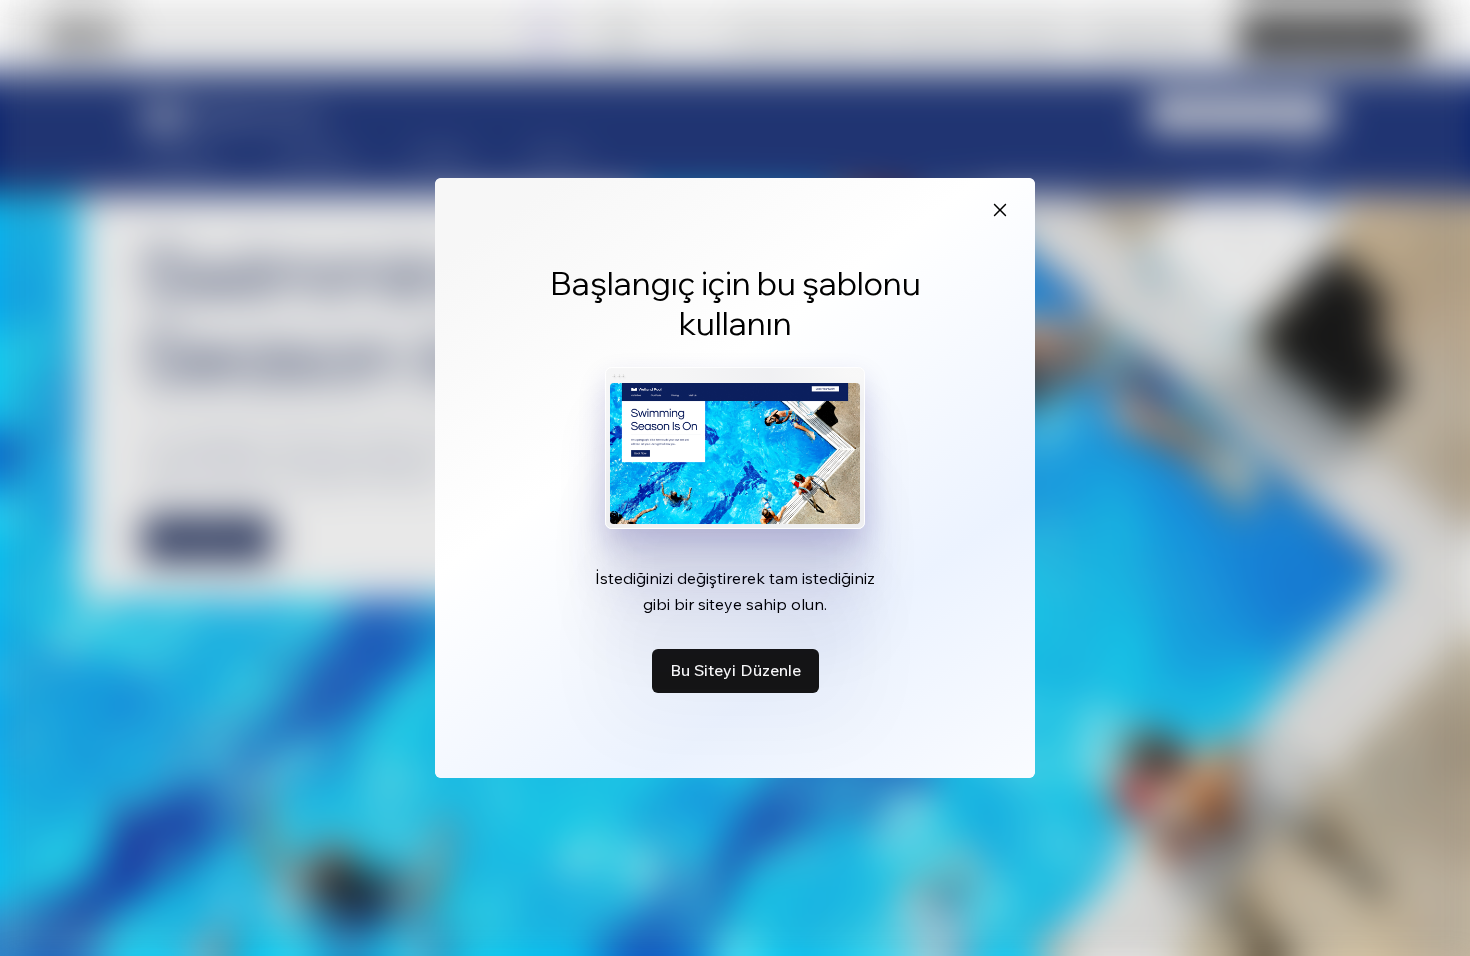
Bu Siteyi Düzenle (735, 670)
